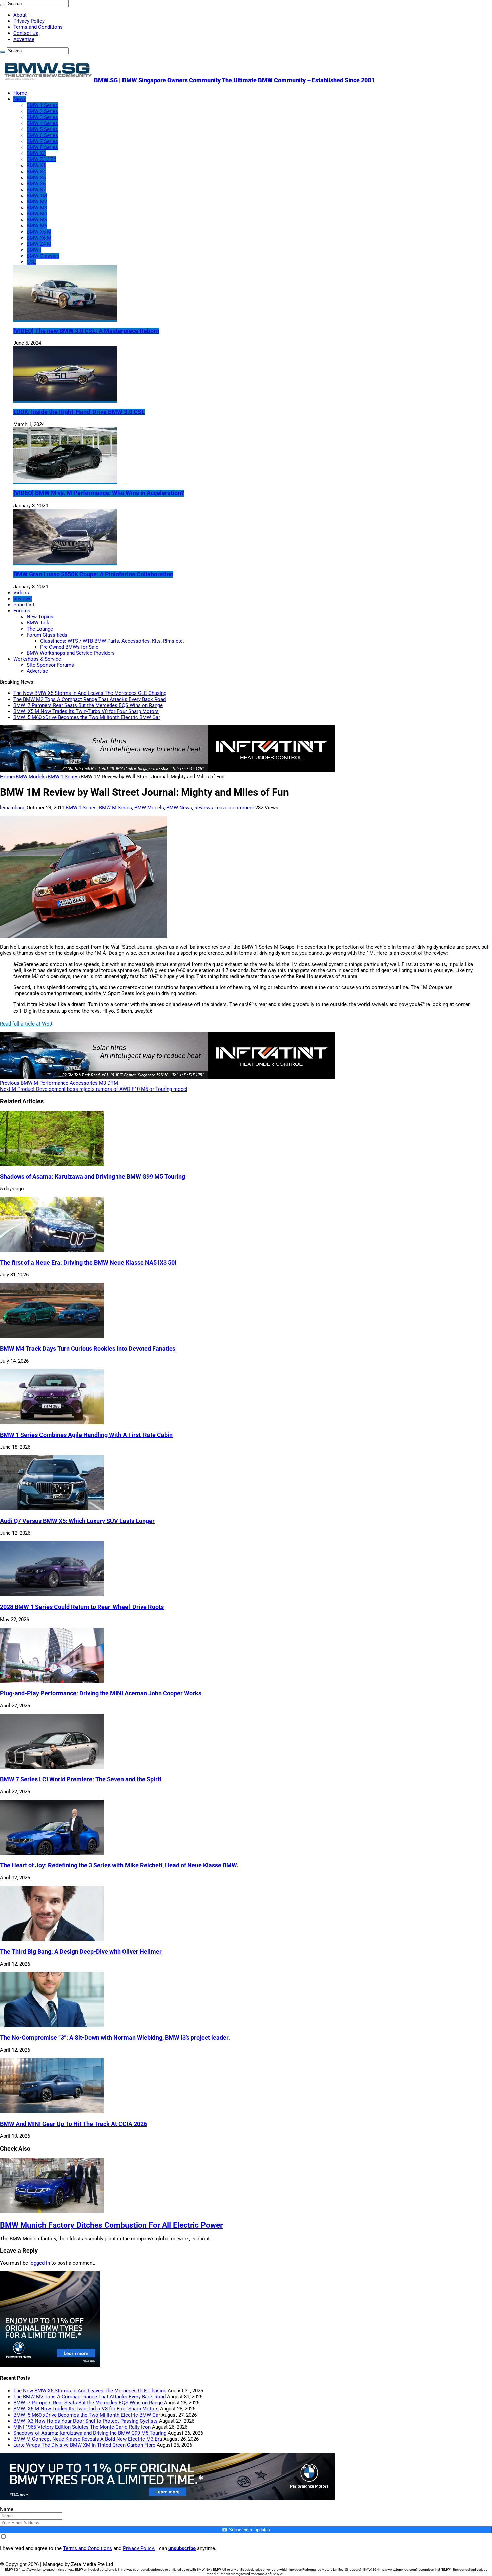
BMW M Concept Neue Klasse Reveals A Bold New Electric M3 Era (88, 2439)
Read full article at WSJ (26, 1024)
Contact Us (26, 33)
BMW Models (31, 777)
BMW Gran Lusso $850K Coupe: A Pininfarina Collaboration (93, 574)
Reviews (23, 599)
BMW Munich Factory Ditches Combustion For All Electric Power (111, 2225)
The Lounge (40, 629)
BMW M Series (115, 808)
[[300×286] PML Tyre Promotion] (50, 2365)
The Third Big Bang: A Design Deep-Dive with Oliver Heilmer (81, 1952)
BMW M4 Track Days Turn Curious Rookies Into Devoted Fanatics (88, 1349)
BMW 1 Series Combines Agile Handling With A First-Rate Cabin (86, 1435)
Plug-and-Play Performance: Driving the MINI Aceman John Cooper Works (101, 1693)
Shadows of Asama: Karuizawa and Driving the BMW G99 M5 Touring (93, 1177)
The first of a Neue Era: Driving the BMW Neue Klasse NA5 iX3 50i (88, 1263)
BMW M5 (37, 220)
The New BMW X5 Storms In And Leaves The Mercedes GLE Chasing (90, 693)
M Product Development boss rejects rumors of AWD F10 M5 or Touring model (94, 1089)
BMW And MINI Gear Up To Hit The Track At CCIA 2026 (73, 2124)
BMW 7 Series (42, 141)
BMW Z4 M (39, 244)
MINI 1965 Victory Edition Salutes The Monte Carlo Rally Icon (82, 2427)
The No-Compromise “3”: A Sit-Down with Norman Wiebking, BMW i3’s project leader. (115, 2038)
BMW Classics (43, 256)
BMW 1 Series (42, 105)
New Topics (40, 617)
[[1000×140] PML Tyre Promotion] (167, 2498)
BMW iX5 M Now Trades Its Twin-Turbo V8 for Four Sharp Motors (86, 711)
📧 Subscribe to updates (246, 2530)
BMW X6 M (39, 238)
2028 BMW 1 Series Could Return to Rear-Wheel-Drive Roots (82, 1607)
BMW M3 (37, 208)
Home (20, 93)
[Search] (3, 5)
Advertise (24, 39)
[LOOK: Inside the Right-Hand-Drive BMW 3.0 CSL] (65, 400)
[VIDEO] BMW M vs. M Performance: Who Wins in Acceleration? (99, 493)
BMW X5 (36, 178)
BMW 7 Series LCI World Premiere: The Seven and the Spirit (81, 1779)
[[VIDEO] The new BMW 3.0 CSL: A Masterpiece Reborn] (65, 319)
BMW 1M (37, 196)
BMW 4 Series (42, 123)
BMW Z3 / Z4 (41, 159)
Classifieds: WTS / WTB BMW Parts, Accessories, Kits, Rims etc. (112, 641)
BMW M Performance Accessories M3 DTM (59, 1083)
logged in (40, 2263)
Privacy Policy (29, 21)
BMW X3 (36, 153)
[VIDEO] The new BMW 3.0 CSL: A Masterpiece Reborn (86, 331)
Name (7, 2509)
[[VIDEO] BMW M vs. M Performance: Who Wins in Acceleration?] (65, 481)
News (20, 99)
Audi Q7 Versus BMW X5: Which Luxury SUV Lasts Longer (77, 1521)
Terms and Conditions (38, 27)
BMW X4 (36, 172)
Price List (24, 605)
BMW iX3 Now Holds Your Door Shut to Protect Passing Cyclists (86, 2421)
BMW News (179, 808)
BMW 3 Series (42, 117)
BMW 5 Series (42, 129)
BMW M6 (37, 226)
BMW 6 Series (42, 135)
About (20, 15)
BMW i (34, 250)
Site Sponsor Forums (50, 665)
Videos (21, 593)
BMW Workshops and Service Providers (71, 653)
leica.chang (13, 808)
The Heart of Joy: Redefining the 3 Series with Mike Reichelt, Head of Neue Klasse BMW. (119, 1865)
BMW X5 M (39, 232)
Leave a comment (234, 808)
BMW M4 (37, 214)
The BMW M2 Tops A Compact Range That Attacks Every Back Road (90, 699)
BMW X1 (36, 166)
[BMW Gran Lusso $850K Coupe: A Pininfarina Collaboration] (65, 562)
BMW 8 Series (42, 147)
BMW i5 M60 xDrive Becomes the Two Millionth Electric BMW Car (87, 717)
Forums (22, 611)
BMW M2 (37, 202)
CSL (31, 262)
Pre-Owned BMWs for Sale (69, 647)
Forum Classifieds (47, 635)
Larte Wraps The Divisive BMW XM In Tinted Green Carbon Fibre (84, 2445)
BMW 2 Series (42, 111)
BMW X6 (36, 184)
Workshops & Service (37, 659)
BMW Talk (38, 623)
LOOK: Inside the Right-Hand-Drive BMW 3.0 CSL (79, 412)
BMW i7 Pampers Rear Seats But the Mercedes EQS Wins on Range (88, 705)
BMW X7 (36, 190)
